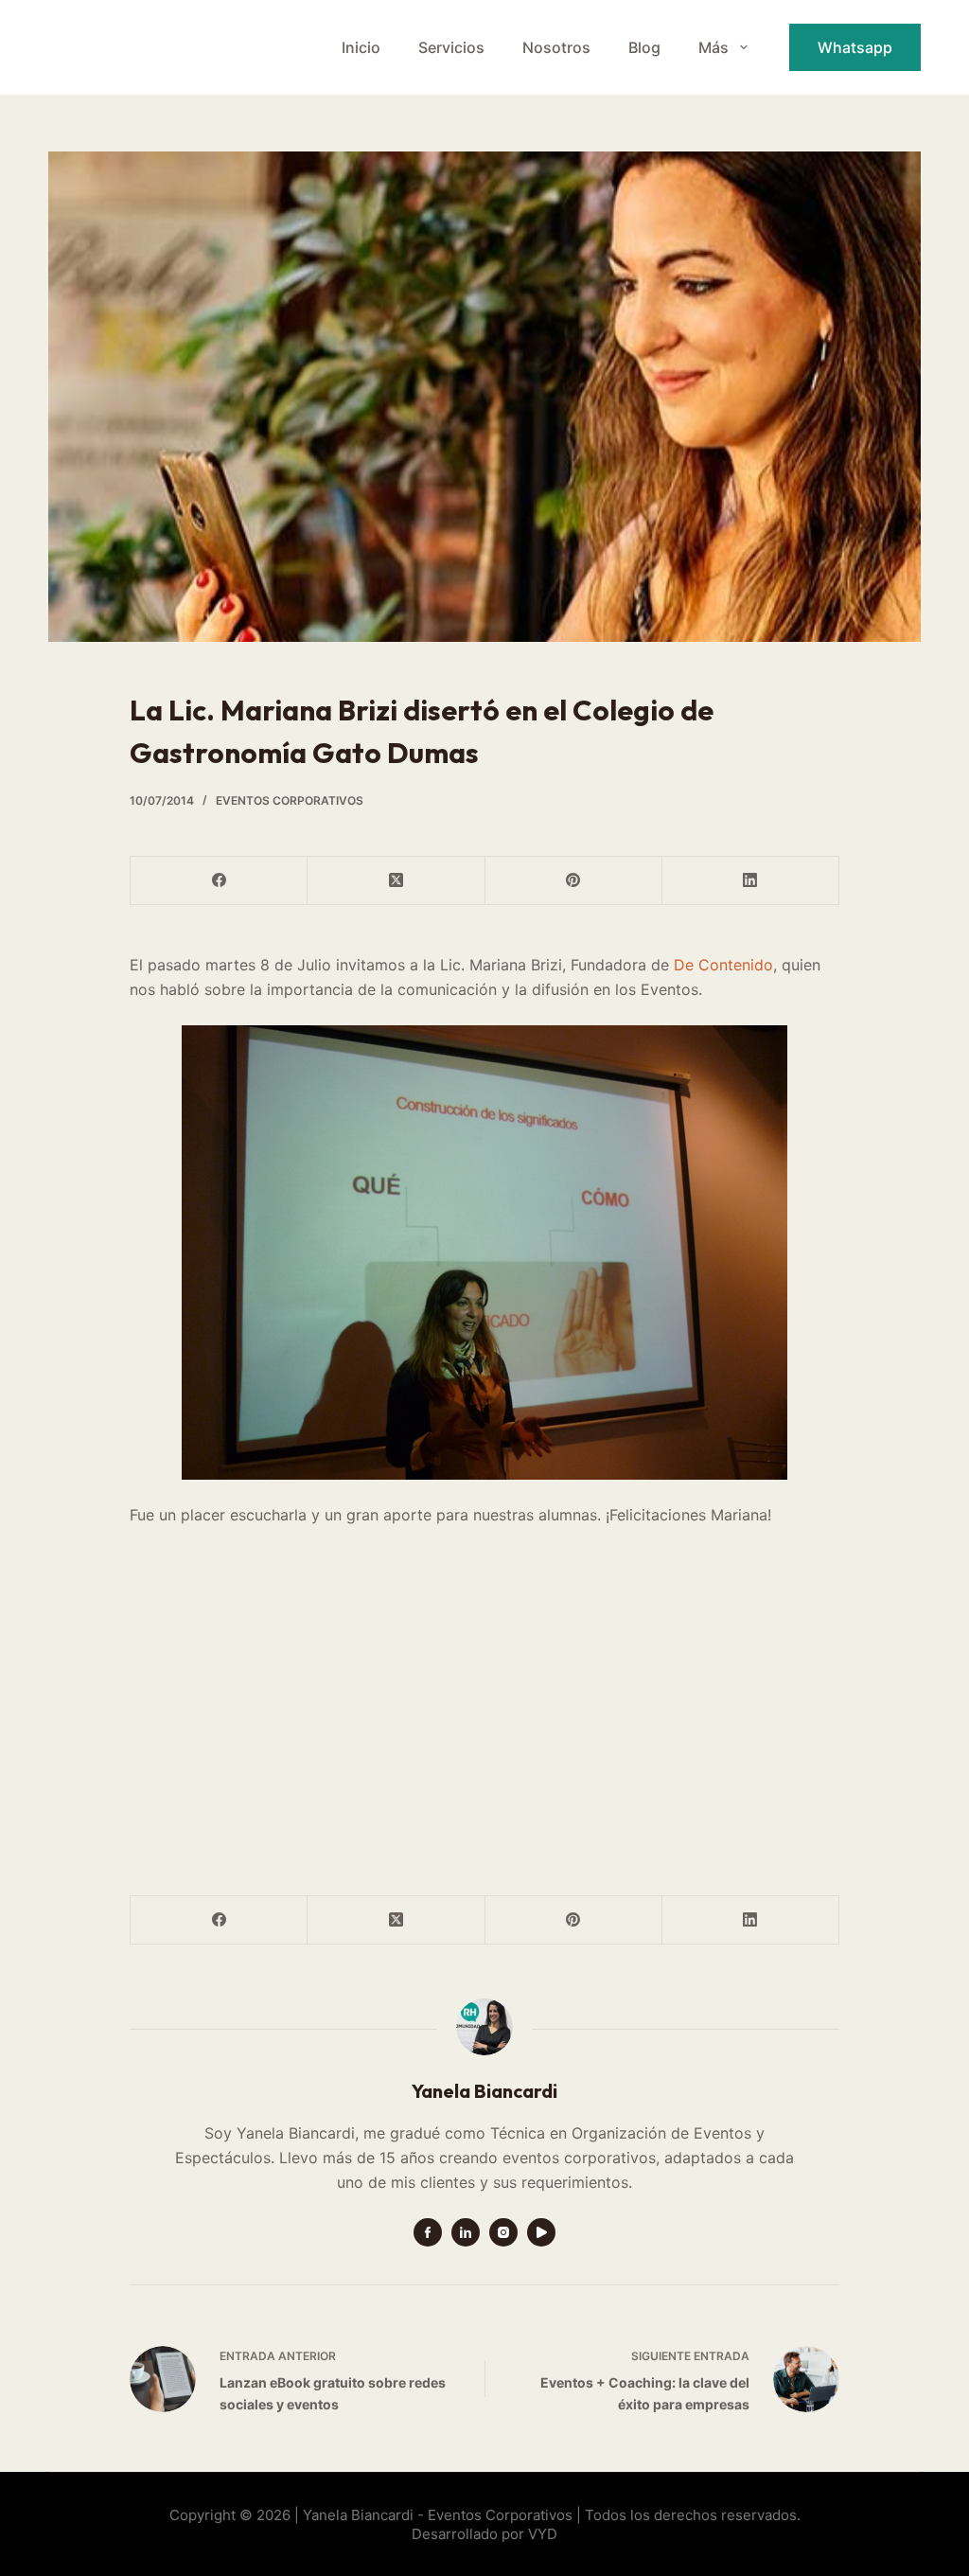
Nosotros (556, 47)
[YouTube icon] (541, 2232)
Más (714, 47)
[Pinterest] (574, 881)
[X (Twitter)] (396, 881)
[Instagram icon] (503, 2232)
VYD (543, 2534)
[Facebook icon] (428, 2232)
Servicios (451, 47)
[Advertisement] (484, 1708)
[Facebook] (219, 881)
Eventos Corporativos (290, 800)
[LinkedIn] (751, 881)
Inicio (361, 47)
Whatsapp (855, 47)
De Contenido (723, 965)
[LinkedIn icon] (466, 2232)
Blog (644, 47)
